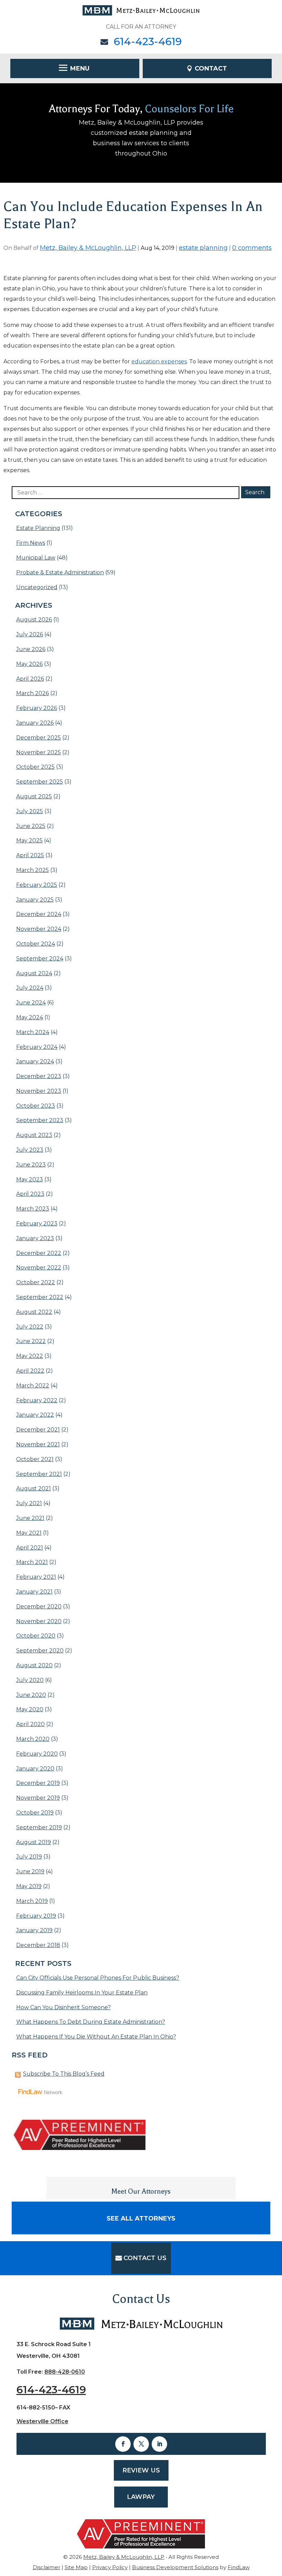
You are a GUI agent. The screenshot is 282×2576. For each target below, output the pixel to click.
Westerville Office (42, 2421)
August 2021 (34, 1488)
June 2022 (31, 1341)
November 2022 (39, 1268)
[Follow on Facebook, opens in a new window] (123, 2444)
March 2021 (32, 1562)
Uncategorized (37, 587)
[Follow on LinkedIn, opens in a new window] (159, 2444)
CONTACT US (145, 2258)
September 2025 (40, 782)
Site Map (76, 2567)
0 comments (252, 248)
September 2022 (40, 1297)
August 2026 (34, 620)
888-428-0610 (65, 2372)
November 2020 (39, 1621)
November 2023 (39, 1091)
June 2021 (30, 1518)
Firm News (31, 543)
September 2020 (40, 1651)
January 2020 (35, 1769)
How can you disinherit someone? (63, 2007)
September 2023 (40, 1120)
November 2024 (39, 929)
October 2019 (35, 1813)
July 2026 (30, 634)
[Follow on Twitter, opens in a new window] (141, 2444)
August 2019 (34, 1842)
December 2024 (39, 914)
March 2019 (32, 1901)
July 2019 (29, 1857)
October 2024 (36, 944)
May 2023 (30, 1179)
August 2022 (34, 1312)
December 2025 (39, 738)
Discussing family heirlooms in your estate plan (82, 1993)
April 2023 (30, 1194)
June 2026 (31, 649)
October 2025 (35, 767)
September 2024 (40, 959)
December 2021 (38, 1430)
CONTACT (211, 68)
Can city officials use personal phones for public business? (98, 1978)
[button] (75, 68)
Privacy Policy (110, 2567)
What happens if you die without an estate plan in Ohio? (96, 2037)
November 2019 (38, 1798)
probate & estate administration (60, 572)
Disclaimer (46, 2567)
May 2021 (29, 1533)
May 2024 (30, 1017)
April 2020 (30, 1724)
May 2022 (30, 1356)
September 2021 (39, 1474)
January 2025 (35, 900)
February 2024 (37, 1047)
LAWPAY (141, 2497)
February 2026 (37, 708)
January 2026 (35, 723)
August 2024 (34, 973)
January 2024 (35, 1061)
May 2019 (29, 1886)
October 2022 (36, 1282)
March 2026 (32, 693)
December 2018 (38, 1945)
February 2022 (37, 1400)
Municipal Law (36, 558)
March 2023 (33, 1209)
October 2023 (36, 1106)
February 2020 (37, 1754)
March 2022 (33, 1386)
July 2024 (30, 988)
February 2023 (37, 1223)
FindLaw (239, 2567)
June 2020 (31, 1695)
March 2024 (33, 1032)
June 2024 (31, 1003)
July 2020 (30, 1680)
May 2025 (29, 840)
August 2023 (34, 1135)
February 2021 (36, 1577)
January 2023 (35, 1238)
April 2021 (30, 1548)
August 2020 (34, 1665)
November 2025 (39, 752)
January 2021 (34, 1592)
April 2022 (30, 1371)
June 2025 (31, 826)
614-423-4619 (148, 41)
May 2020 (30, 1709)
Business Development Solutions (175, 2567)
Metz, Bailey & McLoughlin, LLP (88, 248)
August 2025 (34, 796)
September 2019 (39, 1827)
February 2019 (36, 1916)
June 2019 (30, 1871)
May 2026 (29, 664)
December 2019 (38, 1783)
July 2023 (30, 1150)
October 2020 (36, 1636)
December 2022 (39, 1253)
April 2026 (30, 679)
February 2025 (37, 885)
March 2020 (33, 1739)
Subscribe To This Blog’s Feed (64, 2074)
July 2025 (30, 811)
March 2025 (32, 870)
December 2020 (39, 1606)
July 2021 (29, 1503)
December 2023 (39, 1076)
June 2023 (31, 1165)
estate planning (203, 248)
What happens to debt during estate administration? (91, 2022)
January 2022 (35, 1415)
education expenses (159, 361)
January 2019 (34, 1930)
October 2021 (35, 1459)
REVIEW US (141, 2470)
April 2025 (30, 855)
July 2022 (30, 1327)
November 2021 (38, 1444)
